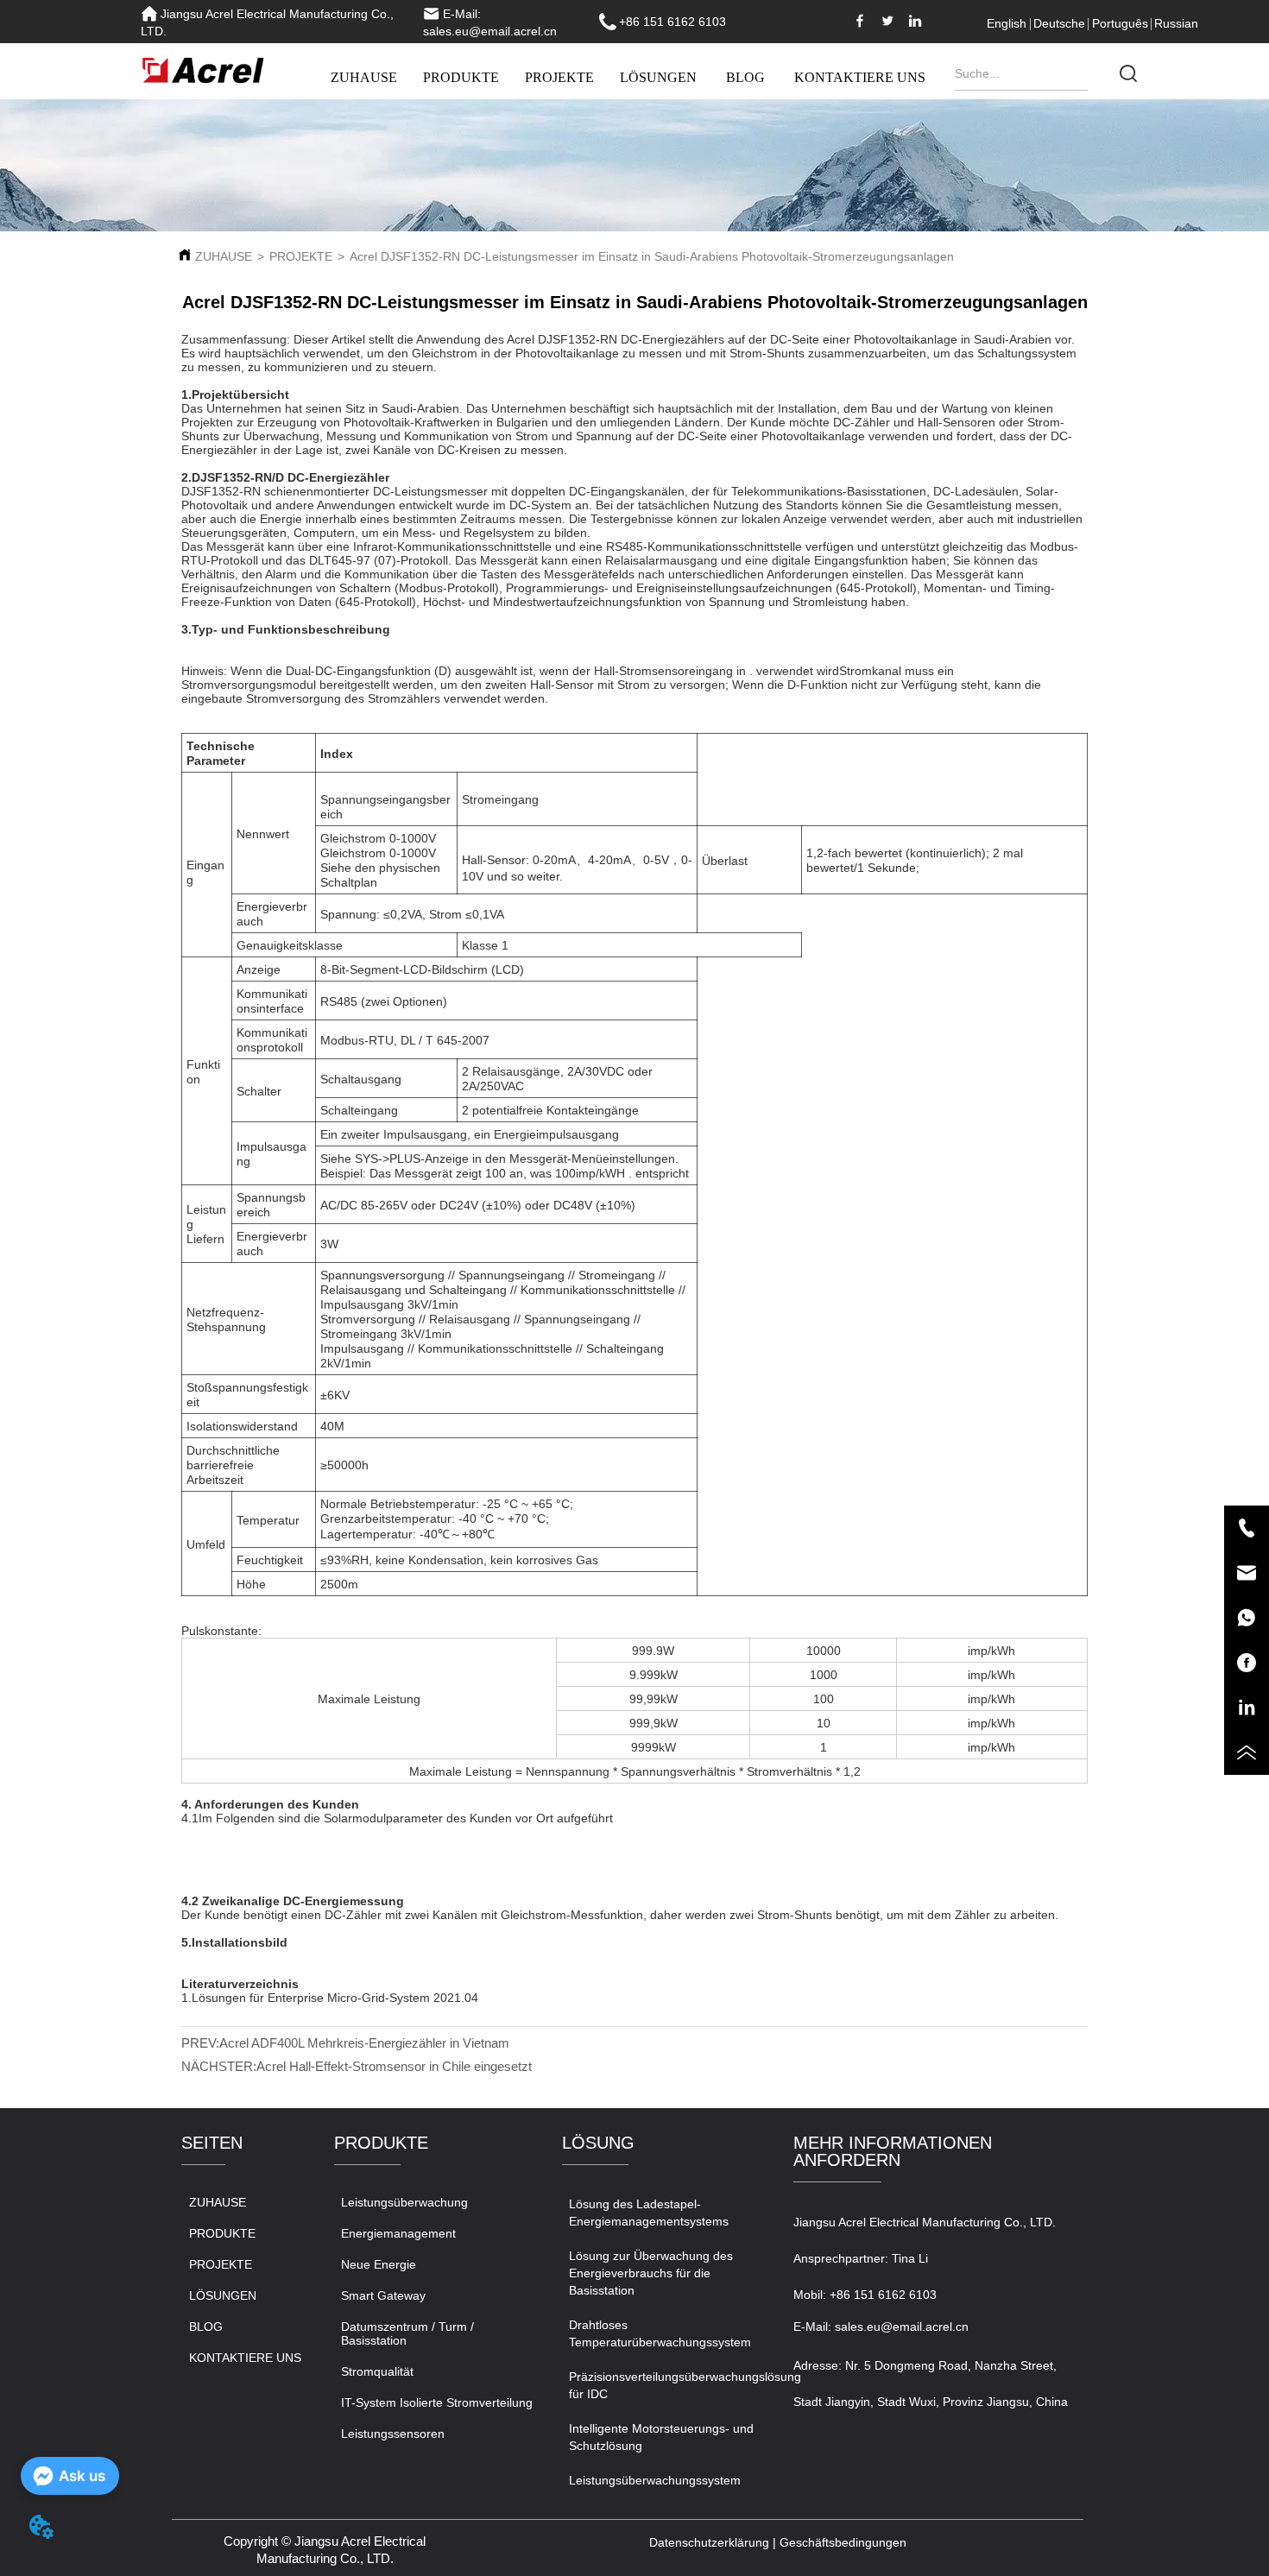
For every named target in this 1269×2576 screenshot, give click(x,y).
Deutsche (1059, 23)
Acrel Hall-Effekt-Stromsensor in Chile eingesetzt (394, 2066)
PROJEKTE (559, 77)
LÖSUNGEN (658, 77)
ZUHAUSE (364, 77)
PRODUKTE (461, 77)
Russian (1176, 23)
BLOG (745, 77)
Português (1120, 23)
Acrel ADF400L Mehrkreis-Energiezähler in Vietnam (364, 2043)
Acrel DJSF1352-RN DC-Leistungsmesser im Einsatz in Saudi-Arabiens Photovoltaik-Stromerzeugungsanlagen (652, 256)
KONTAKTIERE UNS (860, 77)
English (1007, 23)
